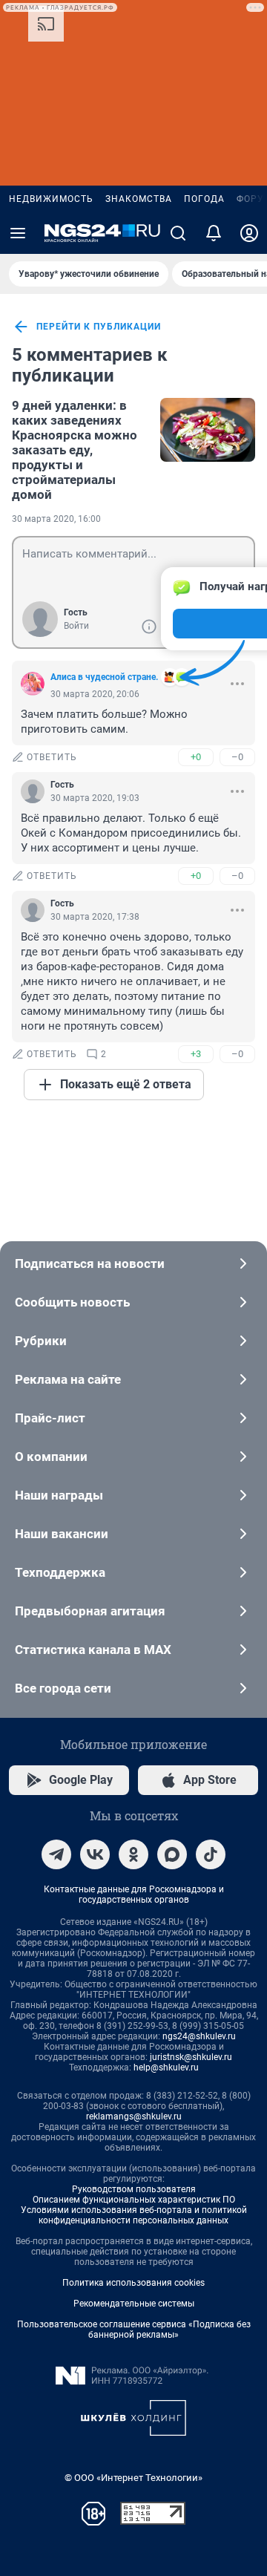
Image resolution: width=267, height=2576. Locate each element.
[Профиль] (249, 233)
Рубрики (41, 1341)
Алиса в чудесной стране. (104, 677)
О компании (51, 1457)
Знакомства (139, 199)
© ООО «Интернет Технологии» (133, 2478)
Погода (204, 199)
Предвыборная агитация (90, 1611)
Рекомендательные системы (134, 2304)
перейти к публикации (99, 327)
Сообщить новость (72, 1302)
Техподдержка (60, 1572)
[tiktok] (211, 1854)
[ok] (133, 1854)
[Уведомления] (214, 233)
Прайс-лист (50, 1418)
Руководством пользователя (134, 2189)
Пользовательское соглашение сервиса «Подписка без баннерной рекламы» (134, 2330)
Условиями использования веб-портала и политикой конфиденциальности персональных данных (134, 2215)
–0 (237, 757)
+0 (196, 757)
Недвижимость (51, 199)
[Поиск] (178, 233)
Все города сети (63, 1688)
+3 (196, 1054)
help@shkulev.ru (166, 2067)
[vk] (95, 1854)
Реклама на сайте (68, 1379)
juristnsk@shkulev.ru (191, 2057)
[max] (172, 1854)
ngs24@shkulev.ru (199, 2036)
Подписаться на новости (90, 1264)
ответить (52, 757)
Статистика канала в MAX (93, 1650)
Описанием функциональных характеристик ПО (134, 2200)
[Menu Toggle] (18, 233)
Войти (76, 626)
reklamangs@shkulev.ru (134, 2116)
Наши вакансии (62, 1534)
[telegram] (56, 1854)
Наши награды (59, 1495)
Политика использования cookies (133, 2283)
